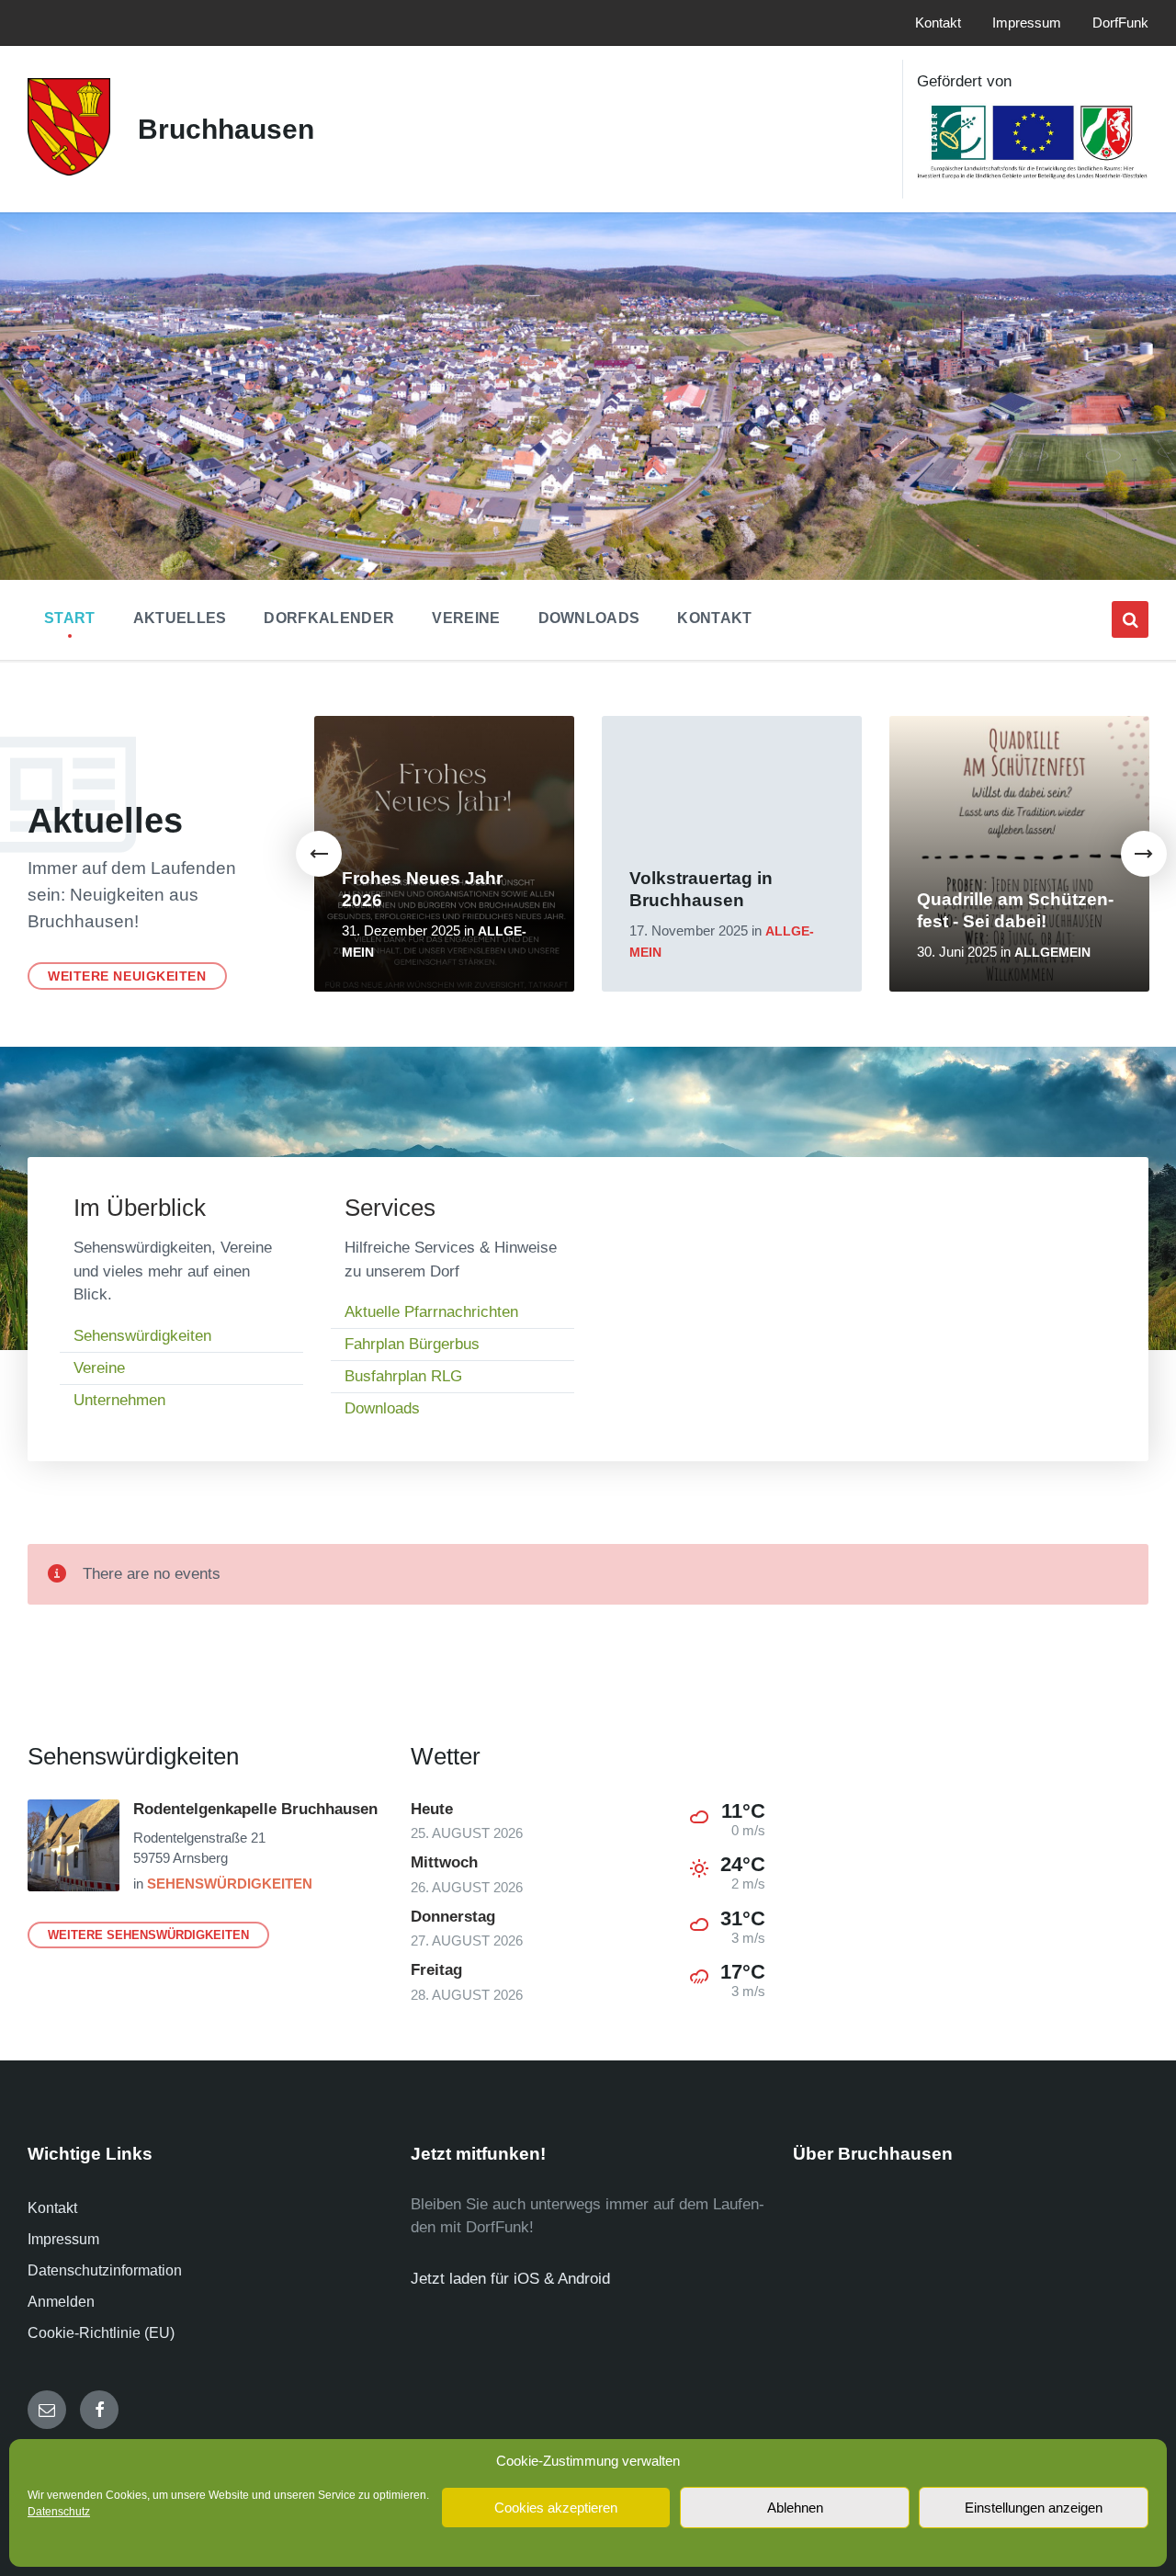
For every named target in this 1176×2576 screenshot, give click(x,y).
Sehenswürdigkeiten (230, 1884)
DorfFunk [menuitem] (1120, 23)
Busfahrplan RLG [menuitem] (403, 1376)
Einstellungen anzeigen (1034, 2508)
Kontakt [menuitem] (938, 23)
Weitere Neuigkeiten (127, 976)
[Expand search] (1130, 619)
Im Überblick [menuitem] (140, 1208)
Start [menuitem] (70, 618)
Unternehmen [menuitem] (119, 1400)
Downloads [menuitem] (589, 618)
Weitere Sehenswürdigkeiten (148, 1935)
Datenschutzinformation (105, 2270)
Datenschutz (59, 2512)
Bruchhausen (226, 129)
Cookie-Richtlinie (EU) (101, 2333)
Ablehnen (795, 2508)
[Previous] (319, 854)
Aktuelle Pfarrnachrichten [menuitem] (431, 1312)
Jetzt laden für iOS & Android (510, 2279)
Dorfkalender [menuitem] (329, 618)
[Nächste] (1144, 854)
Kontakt (52, 2208)
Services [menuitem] (390, 1208)
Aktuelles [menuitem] (180, 618)
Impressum (63, 2239)
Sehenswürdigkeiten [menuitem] (142, 1336)
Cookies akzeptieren (556, 2508)
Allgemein (1052, 953)
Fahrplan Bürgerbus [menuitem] (412, 1344)
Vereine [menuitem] (466, 618)
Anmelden (61, 2302)
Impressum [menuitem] (1027, 23)
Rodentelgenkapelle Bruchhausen (255, 1809)
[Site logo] (69, 170)
